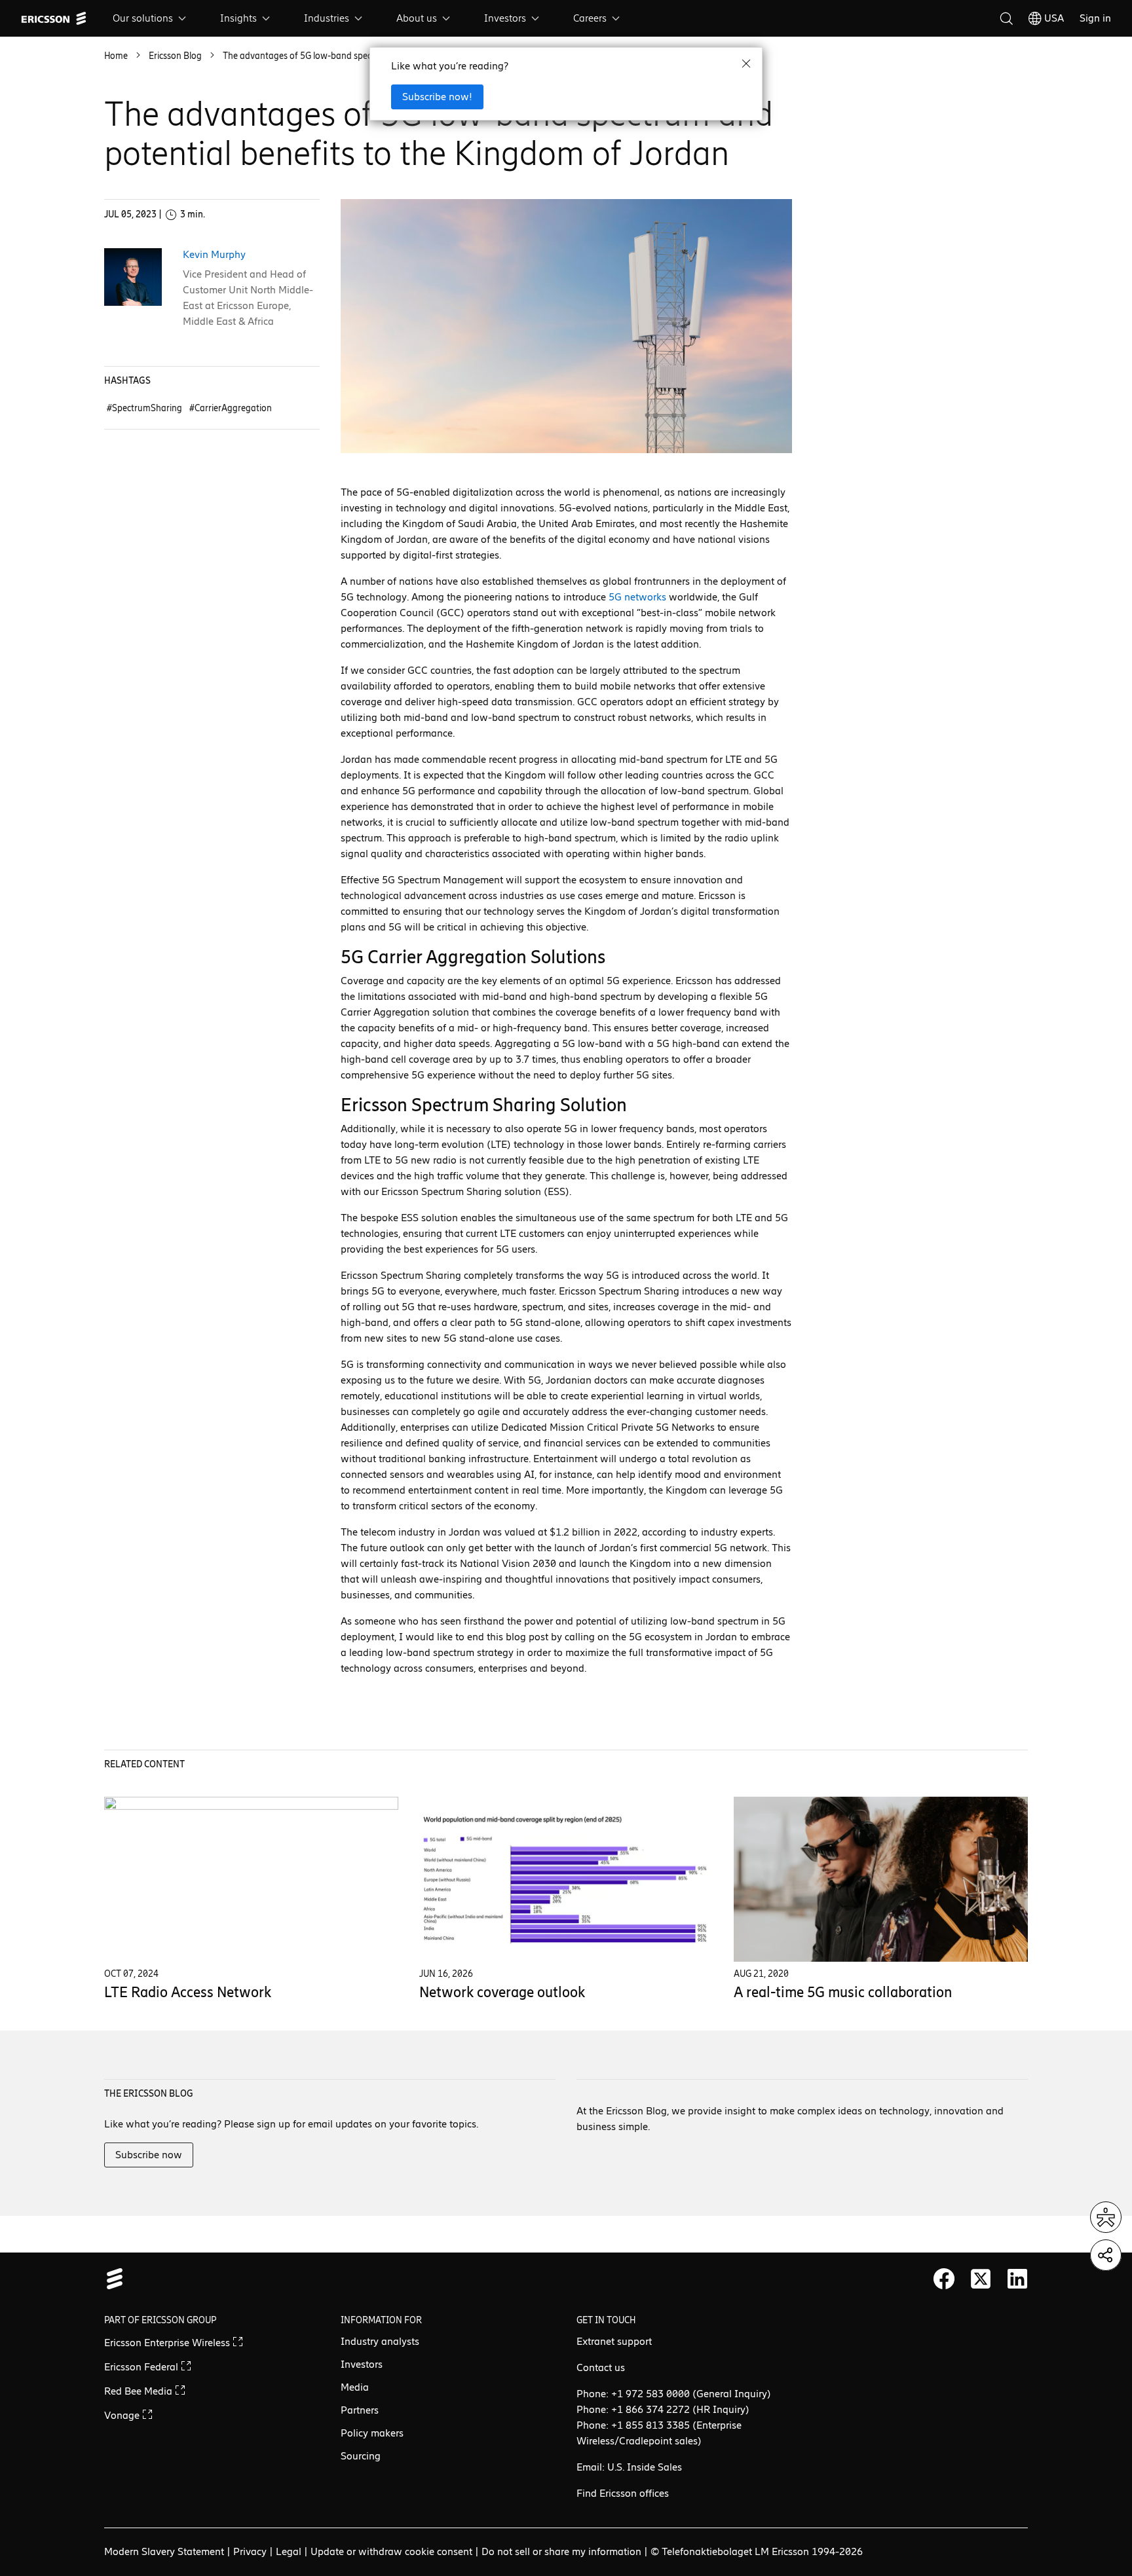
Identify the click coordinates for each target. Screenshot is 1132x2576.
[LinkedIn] (1017, 2279)
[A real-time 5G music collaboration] (881, 1879)
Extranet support (614, 2341)
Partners (360, 2410)
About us (417, 18)
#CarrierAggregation (231, 408)
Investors (505, 18)
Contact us (601, 2367)
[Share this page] (1106, 2255)
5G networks (637, 597)
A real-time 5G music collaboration (843, 1992)
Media (355, 2387)
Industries (327, 18)
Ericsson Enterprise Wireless (168, 2343)
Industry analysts (380, 2341)
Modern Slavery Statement (164, 2551)
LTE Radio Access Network (188, 1992)
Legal (289, 2551)
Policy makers (372, 2433)
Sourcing (361, 2456)
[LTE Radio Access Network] (251, 1879)
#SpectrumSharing (145, 408)
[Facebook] (944, 2279)
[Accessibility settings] (1106, 2217)
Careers (590, 18)
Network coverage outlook (502, 1992)
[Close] (746, 64)
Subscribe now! (437, 97)
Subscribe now (149, 2155)
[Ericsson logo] (54, 18)
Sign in (1095, 18)
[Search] (1006, 18)
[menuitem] (151, 18)
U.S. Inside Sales (645, 2467)
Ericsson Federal (142, 2367)
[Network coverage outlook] (566, 1879)
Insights (238, 18)
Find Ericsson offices (623, 2493)
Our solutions (143, 18)
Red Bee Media (140, 2391)
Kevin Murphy (214, 254)
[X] (981, 2279)
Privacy (250, 2551)
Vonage (123, 2415)
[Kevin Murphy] (133, 277)
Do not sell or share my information (561, 2551)
